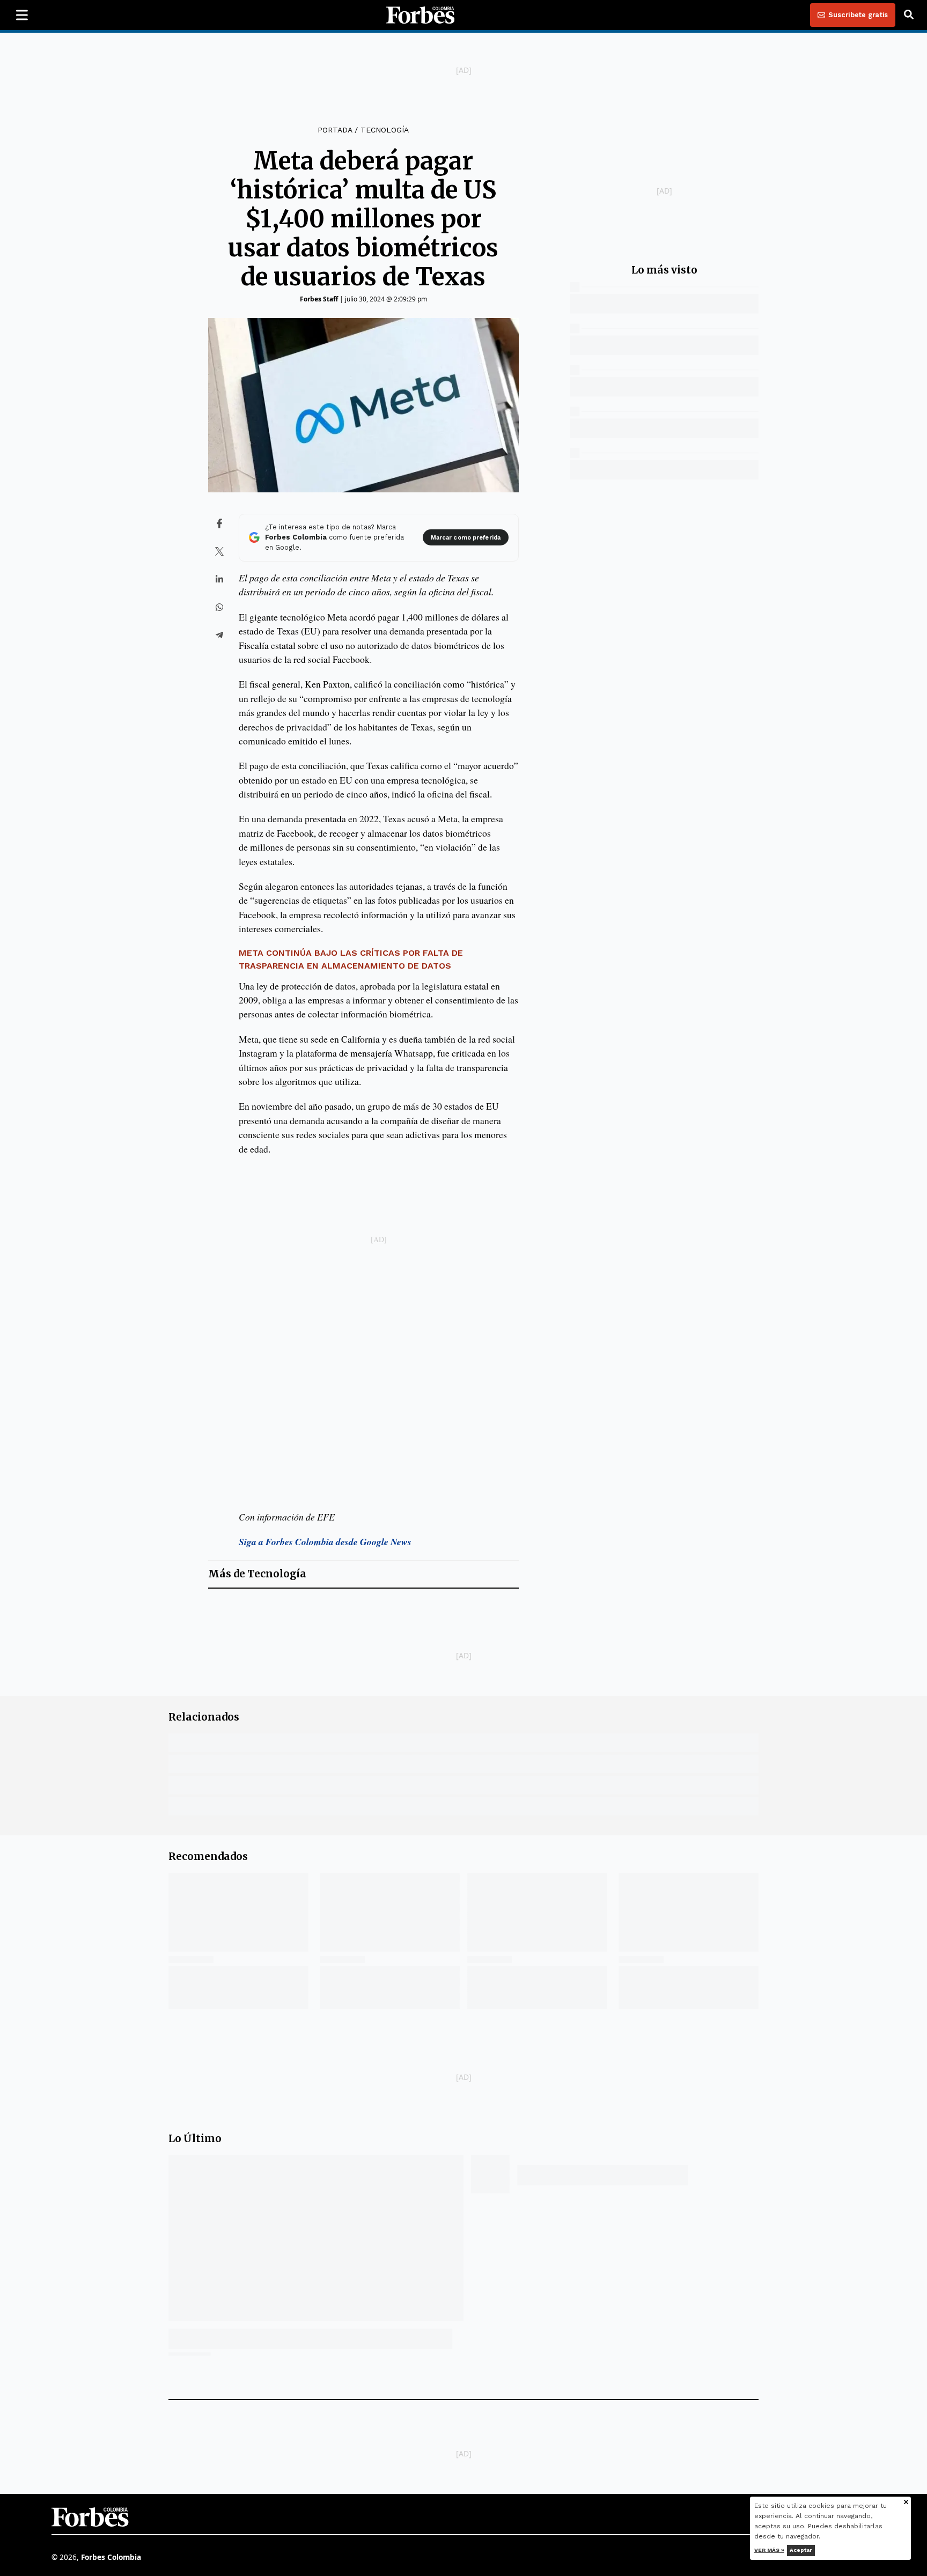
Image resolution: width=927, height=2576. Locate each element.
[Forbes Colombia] (421, 15)
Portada (335, 130)
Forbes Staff (319, 299)
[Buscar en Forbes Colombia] (909, 15)
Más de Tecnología (257, 1574)
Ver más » (769, 2550)
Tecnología (385, 130)
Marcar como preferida (466, 538)
